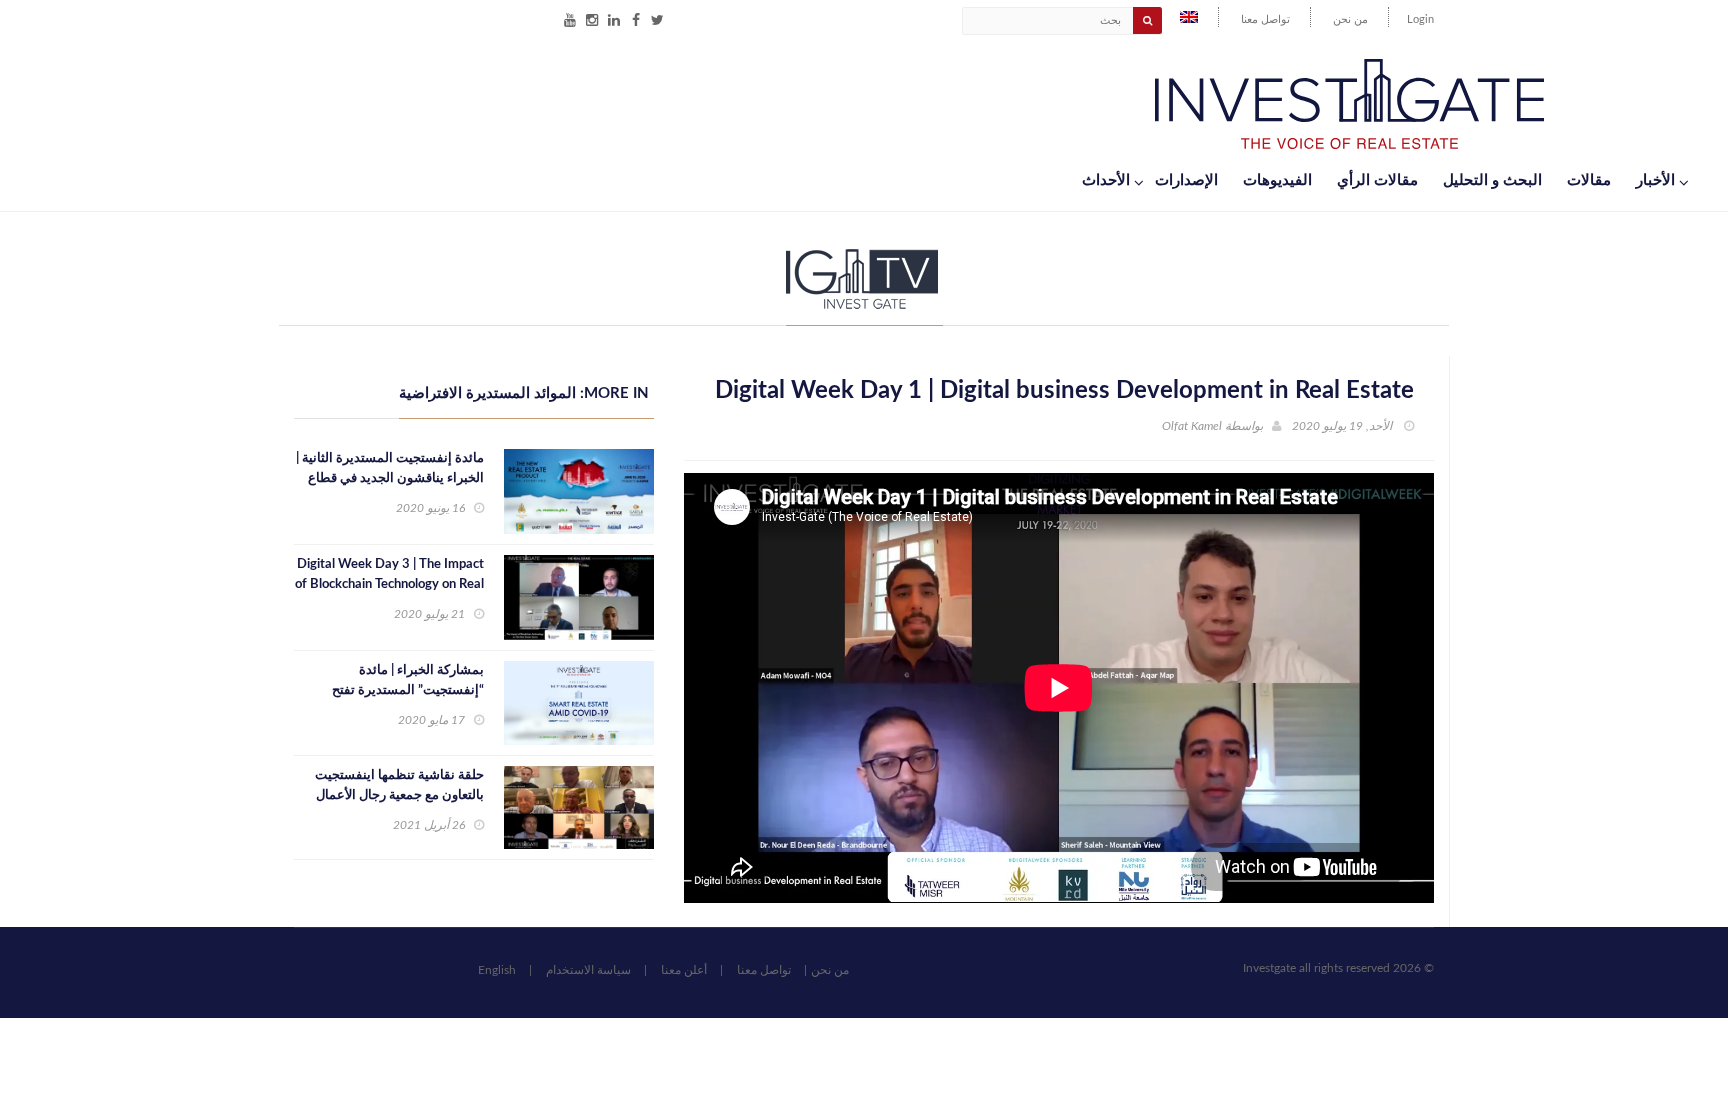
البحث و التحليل (1492, 180)
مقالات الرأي (1377, 180)
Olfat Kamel (1192, 426)
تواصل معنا (1265, 19)
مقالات (1589, 180)
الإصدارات (1186, 180)
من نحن (1350, 19)
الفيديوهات (1277, 180)
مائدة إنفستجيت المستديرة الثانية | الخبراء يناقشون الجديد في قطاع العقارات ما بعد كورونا (390, 478)
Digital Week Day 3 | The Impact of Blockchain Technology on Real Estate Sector (389, 584)
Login (1420, 19)
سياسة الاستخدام (588, 970)
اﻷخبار (1655, 180)
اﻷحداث (1106, 180)
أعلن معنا (684, 970)
